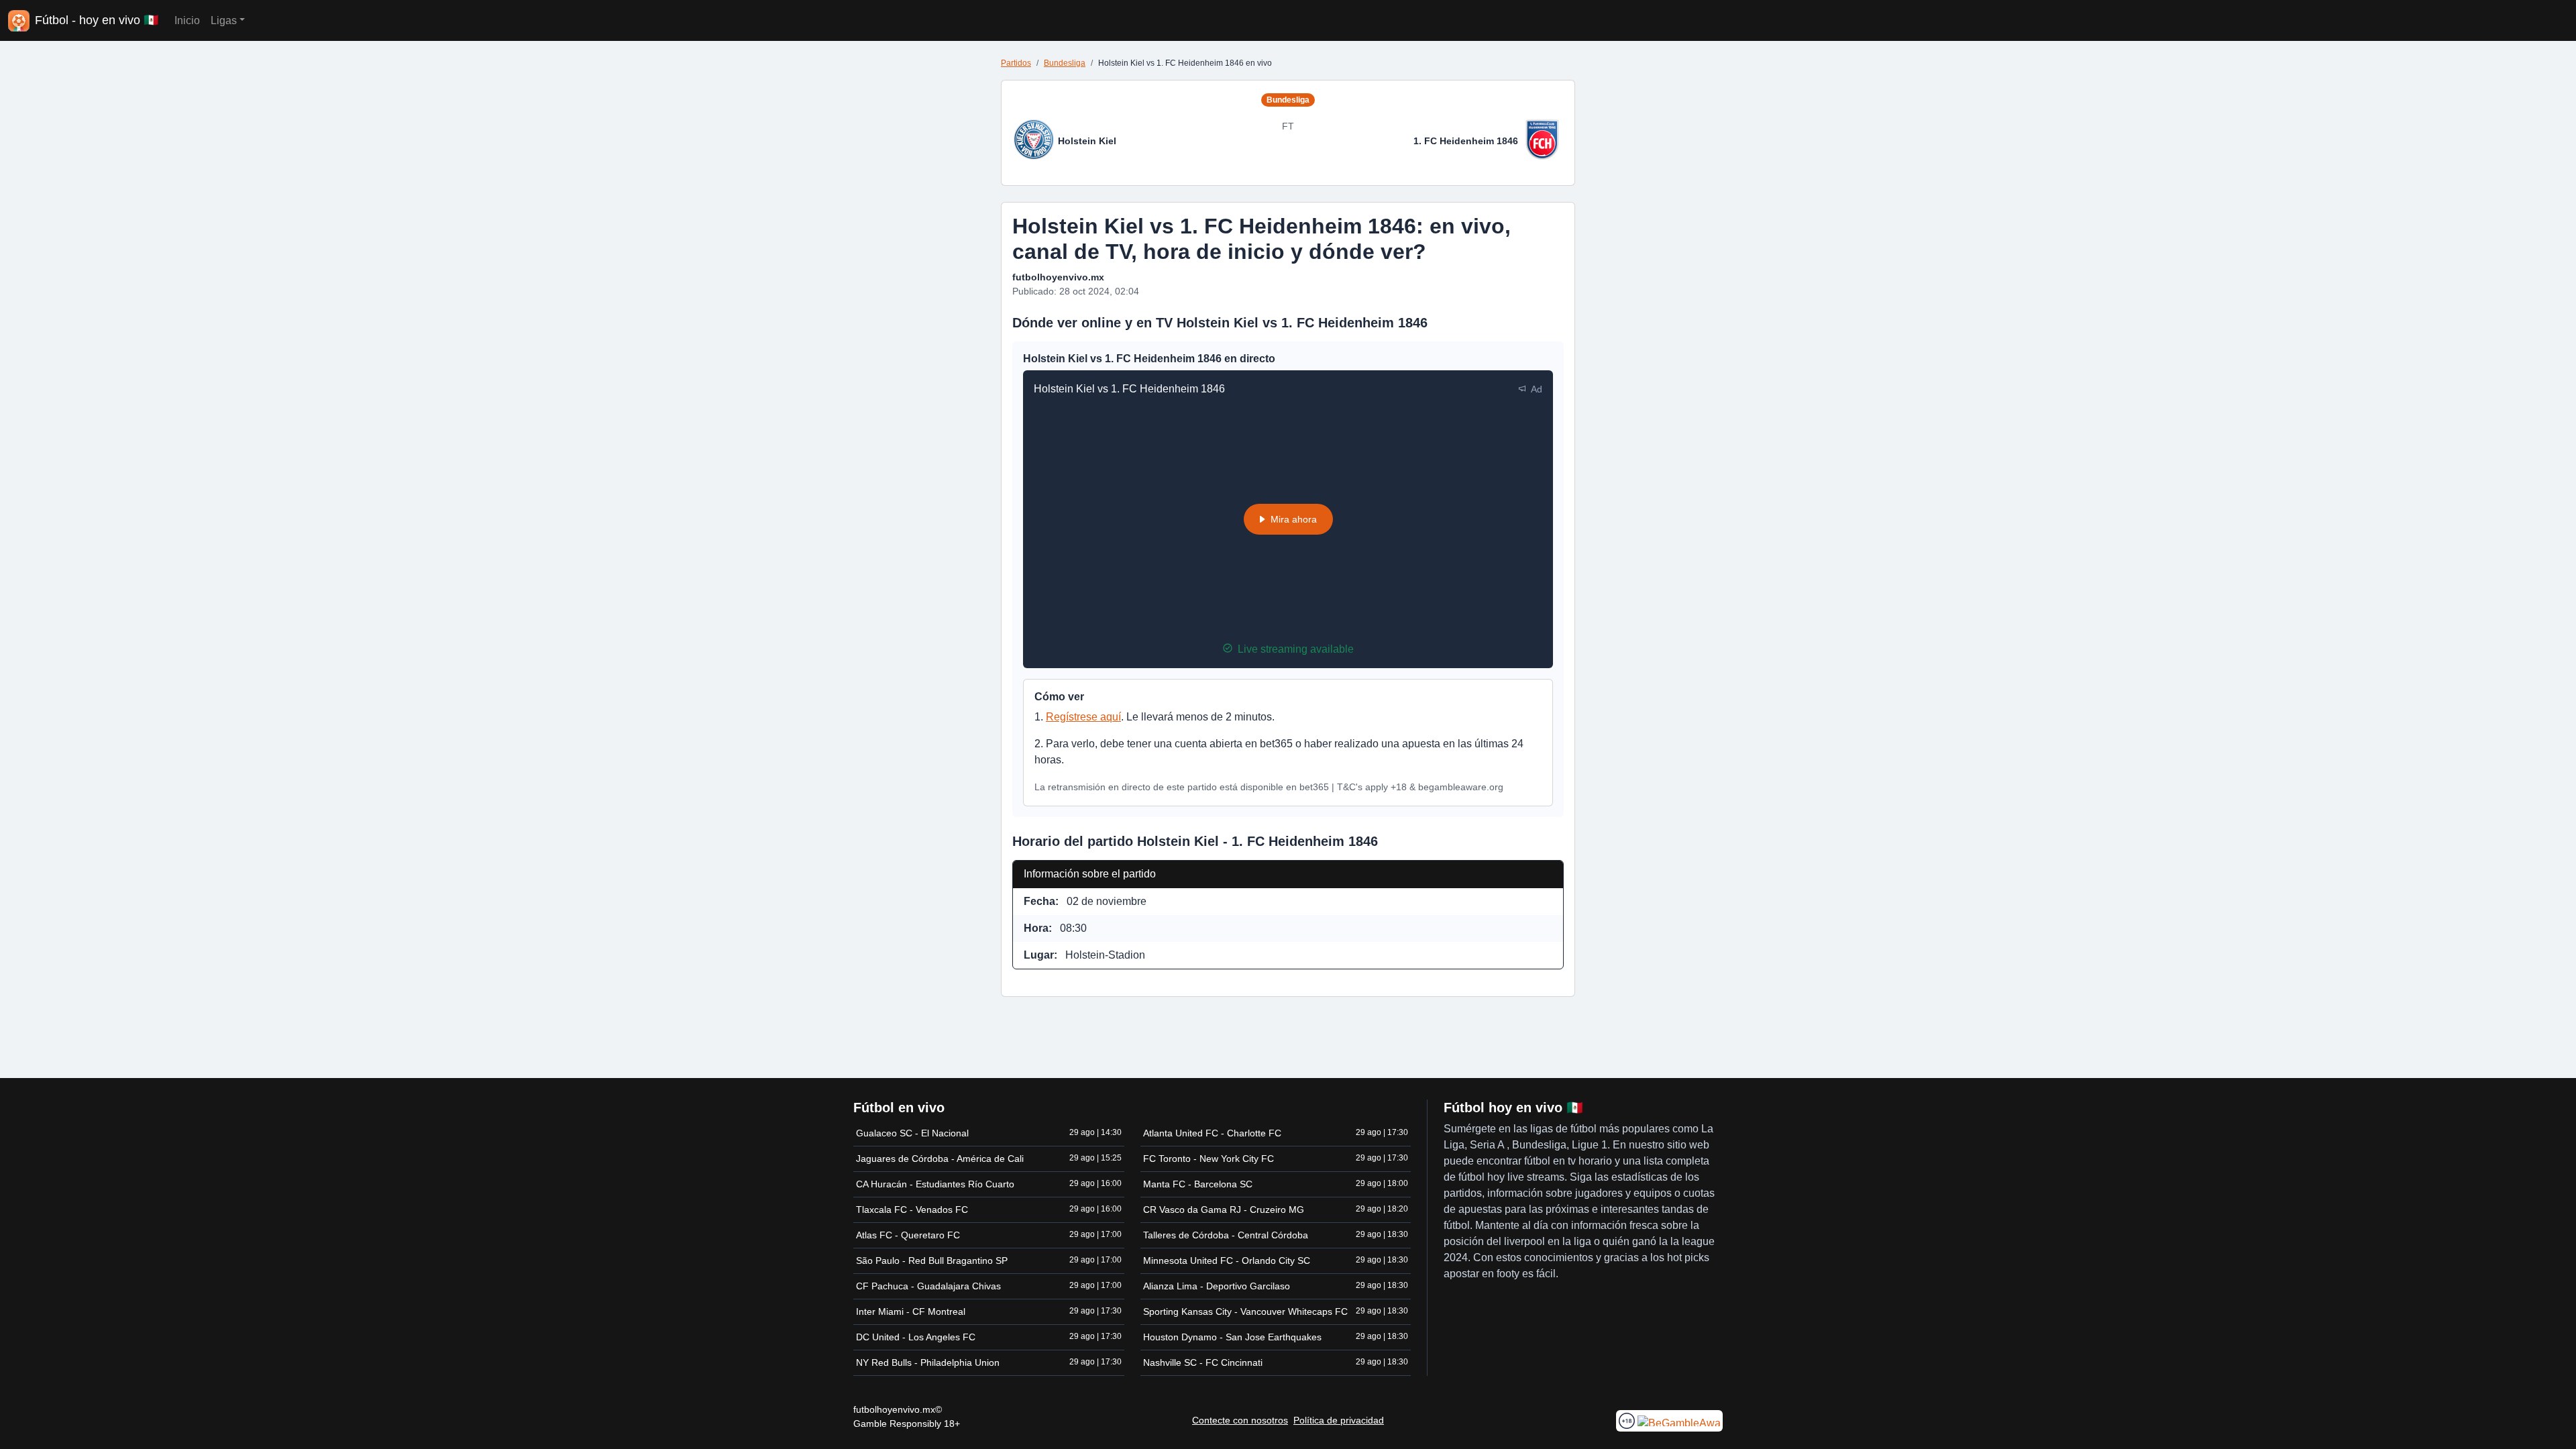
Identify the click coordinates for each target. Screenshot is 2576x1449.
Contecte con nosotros (1240, 1420)
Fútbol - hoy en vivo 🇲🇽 (97, 20)
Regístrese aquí (1083, 717)
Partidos (1016, 63)
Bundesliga (1065, 63)
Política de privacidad (1339, 1420)
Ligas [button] (224, 20)
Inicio (187, 20)
